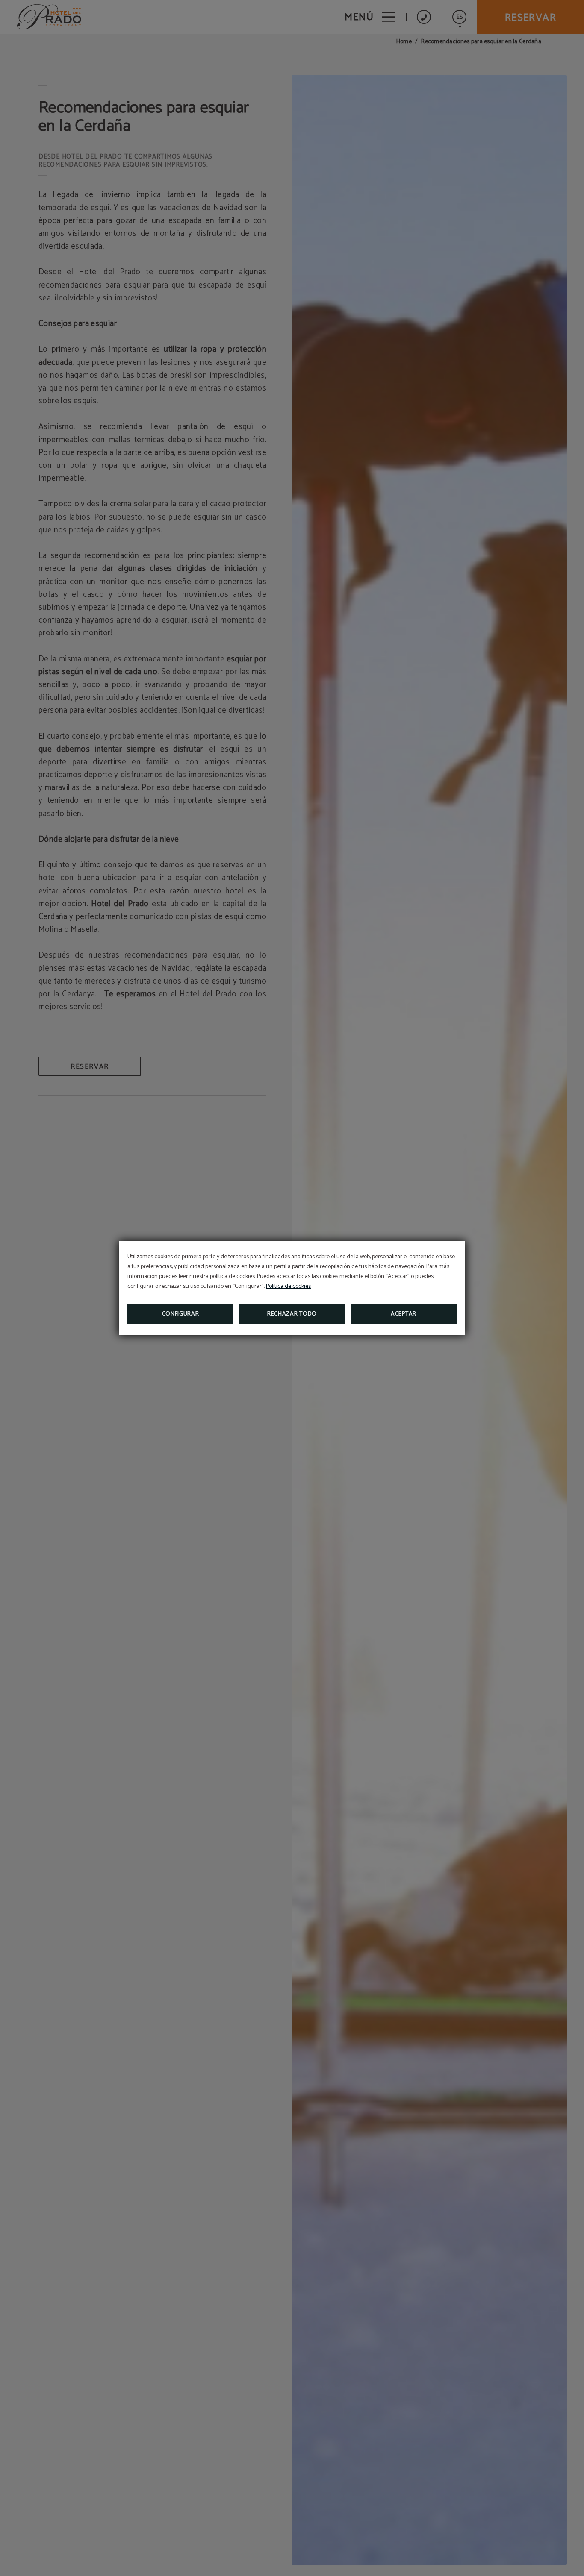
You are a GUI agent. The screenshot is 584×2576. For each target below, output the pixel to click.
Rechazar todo (292, 1314)
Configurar (181, 1314)
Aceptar (404, 1314)
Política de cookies (288, 1286)
